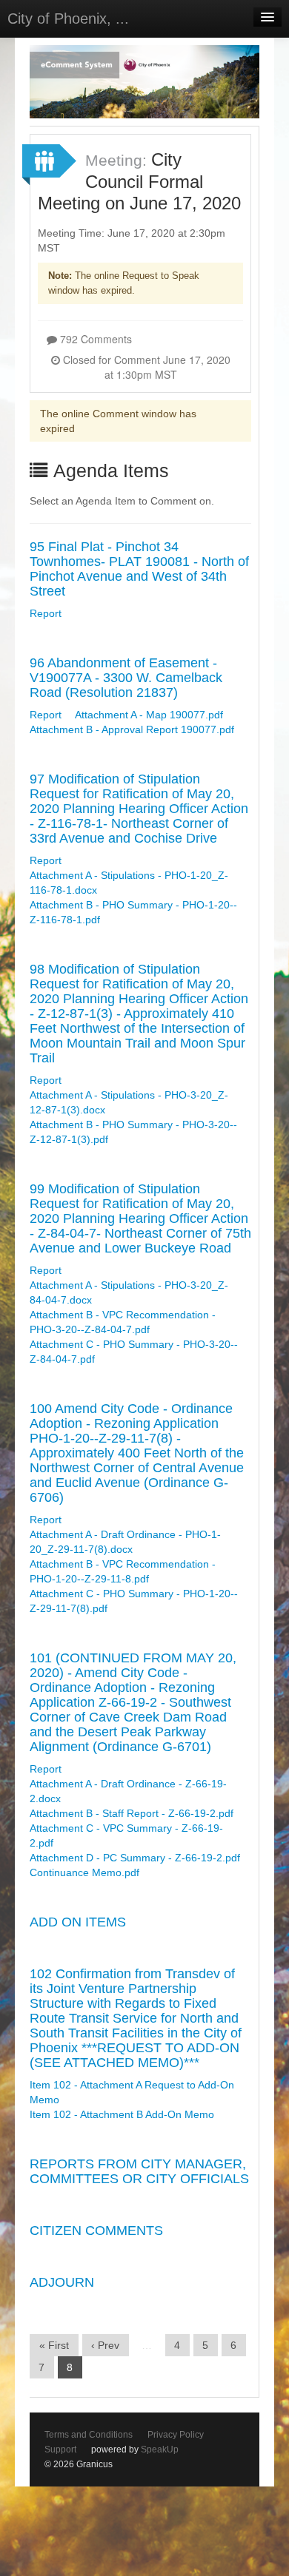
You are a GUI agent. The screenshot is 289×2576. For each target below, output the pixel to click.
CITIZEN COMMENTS (96, 2231)
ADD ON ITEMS (78, 1922)
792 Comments (94, 339)
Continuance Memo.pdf (84, 1872)
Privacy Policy (176, 2435)
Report (46, 613)
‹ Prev (105, 2345)
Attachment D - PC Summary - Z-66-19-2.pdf (135, 1858)
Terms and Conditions (89, 2435)
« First (54, 2345)
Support (60, 2449)
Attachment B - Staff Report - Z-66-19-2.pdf (132, 1813)
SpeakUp (160, 2449)
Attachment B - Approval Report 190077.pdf (132, 729)
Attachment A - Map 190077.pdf (149, 715)
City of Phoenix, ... (68, 18)
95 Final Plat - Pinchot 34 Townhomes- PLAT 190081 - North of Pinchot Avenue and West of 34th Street (139, 569)
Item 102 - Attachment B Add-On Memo (122, 2114)
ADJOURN (62, 2282)
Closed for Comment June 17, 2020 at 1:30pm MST (145, 367)
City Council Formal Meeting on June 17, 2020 (139, 181)
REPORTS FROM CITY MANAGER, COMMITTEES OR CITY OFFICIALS (139, 2171)
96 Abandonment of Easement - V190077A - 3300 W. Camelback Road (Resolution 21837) (126, 678)
